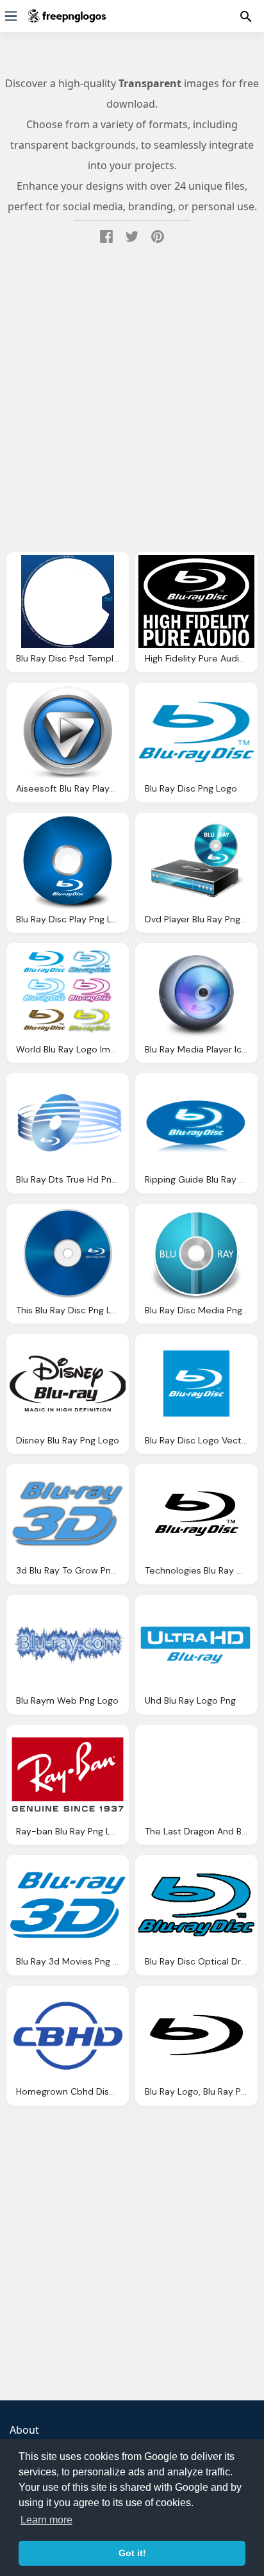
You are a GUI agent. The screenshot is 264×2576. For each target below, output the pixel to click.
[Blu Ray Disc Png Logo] (196, 732)
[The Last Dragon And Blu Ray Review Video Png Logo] (196, 1774)
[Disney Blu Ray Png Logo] (68, 1384)
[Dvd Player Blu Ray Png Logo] (196, 862)
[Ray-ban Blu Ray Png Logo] (68, 1774)
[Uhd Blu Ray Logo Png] (196, 1644)
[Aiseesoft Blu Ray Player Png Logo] (68, 732)
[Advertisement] (132, 402)
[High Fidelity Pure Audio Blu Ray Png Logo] (196, 602)
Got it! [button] (132, 2553)
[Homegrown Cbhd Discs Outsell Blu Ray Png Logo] (68, 2035)
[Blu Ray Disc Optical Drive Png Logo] (196, 1905)
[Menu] (11, 16)
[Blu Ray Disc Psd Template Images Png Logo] (68, 602)
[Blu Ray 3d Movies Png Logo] (68, 1905)
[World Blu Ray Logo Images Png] (68, 993)
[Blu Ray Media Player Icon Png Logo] (196, 993)
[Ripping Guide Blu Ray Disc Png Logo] (196, 1123)
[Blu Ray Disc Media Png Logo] (196, 1253)
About (24, 2430)
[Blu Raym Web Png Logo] (68, 1644)
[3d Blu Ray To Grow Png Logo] (68, 1514)
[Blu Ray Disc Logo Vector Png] (196, 1384)
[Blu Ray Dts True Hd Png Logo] (68, 1123)
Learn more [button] (46, 2520)
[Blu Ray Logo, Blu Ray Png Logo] (196, 2035)
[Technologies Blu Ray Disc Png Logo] (196, 1514)
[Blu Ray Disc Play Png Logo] (68, 862)
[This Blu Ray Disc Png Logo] (68, 1253)
